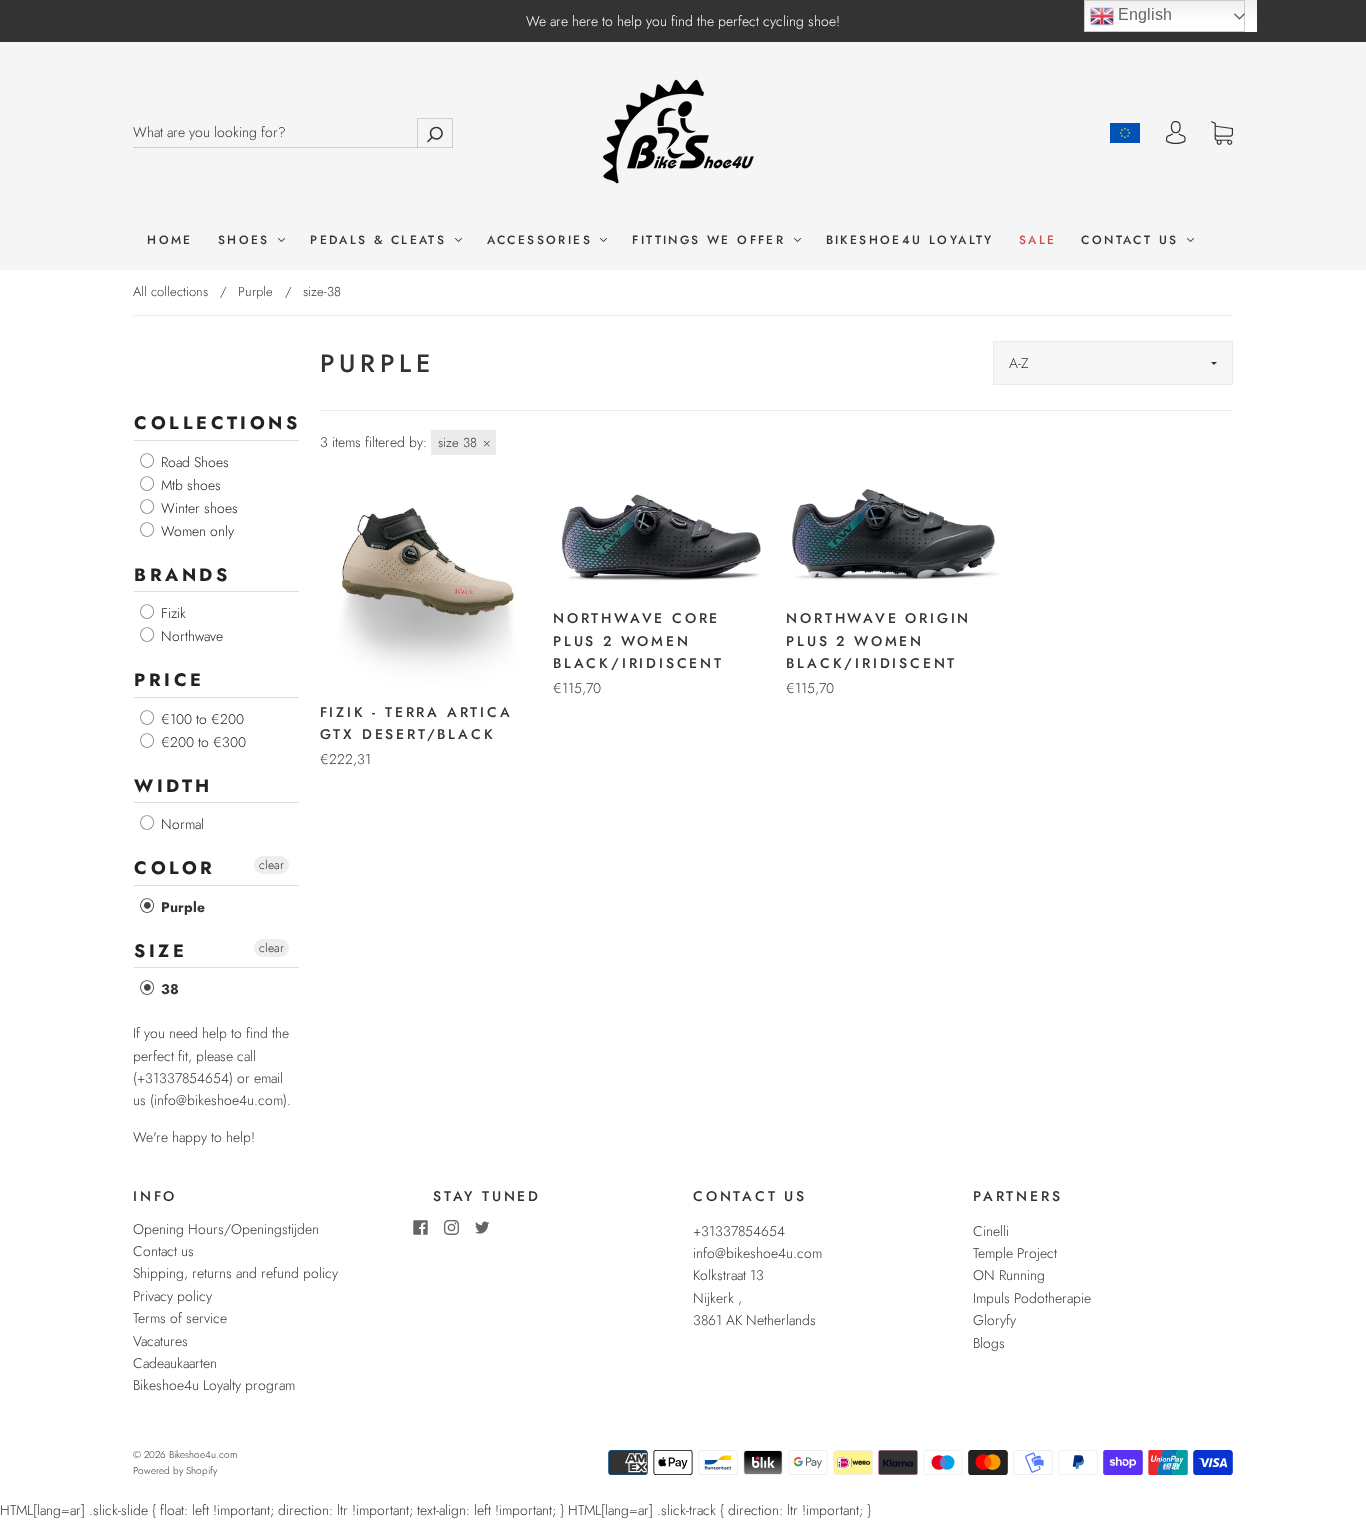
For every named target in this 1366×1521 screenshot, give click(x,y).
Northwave (190, 636)
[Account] (1176, 133)
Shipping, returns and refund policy (235, 1273)
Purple (255, 291)
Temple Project (1015, 1253)
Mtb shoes (189, 485)
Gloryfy (994, 1320)
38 (168, 989)
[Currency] (1125, 133)
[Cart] (1222, 134)
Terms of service (180, 1318)
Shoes (247, 240)
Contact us (1132, 240)
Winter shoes (197, 508)
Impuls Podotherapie (1032, 1298)
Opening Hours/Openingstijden (226, 1229)
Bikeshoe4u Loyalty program (214, 1385)
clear (271, 865)
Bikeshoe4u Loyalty (910, 240)
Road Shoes (193, 462)
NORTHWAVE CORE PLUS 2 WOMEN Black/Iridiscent (638, 640)
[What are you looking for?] (293, 132)
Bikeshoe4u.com (203, 1454)
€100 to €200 (200, 719)
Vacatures (160, 1341)
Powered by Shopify (175, 1470)
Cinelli (991, 1231)
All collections (170, 291)
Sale (1038, 240)
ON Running (1009, 1275)
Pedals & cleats (381, 240)
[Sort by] (1113, 363)
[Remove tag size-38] (463, 442)
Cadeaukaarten (175, 1363)
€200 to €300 (201, 742)
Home (170, 240)
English (1143, 14)
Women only (195, 531)
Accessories (543, 240)
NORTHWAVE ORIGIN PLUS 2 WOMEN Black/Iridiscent (878, 640)
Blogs (989, 1343)
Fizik (171, 613)
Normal (180, 824)
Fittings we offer (711, 240)
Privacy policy (172, 1296)
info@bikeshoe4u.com (757, 1253)
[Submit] (435, 132)
